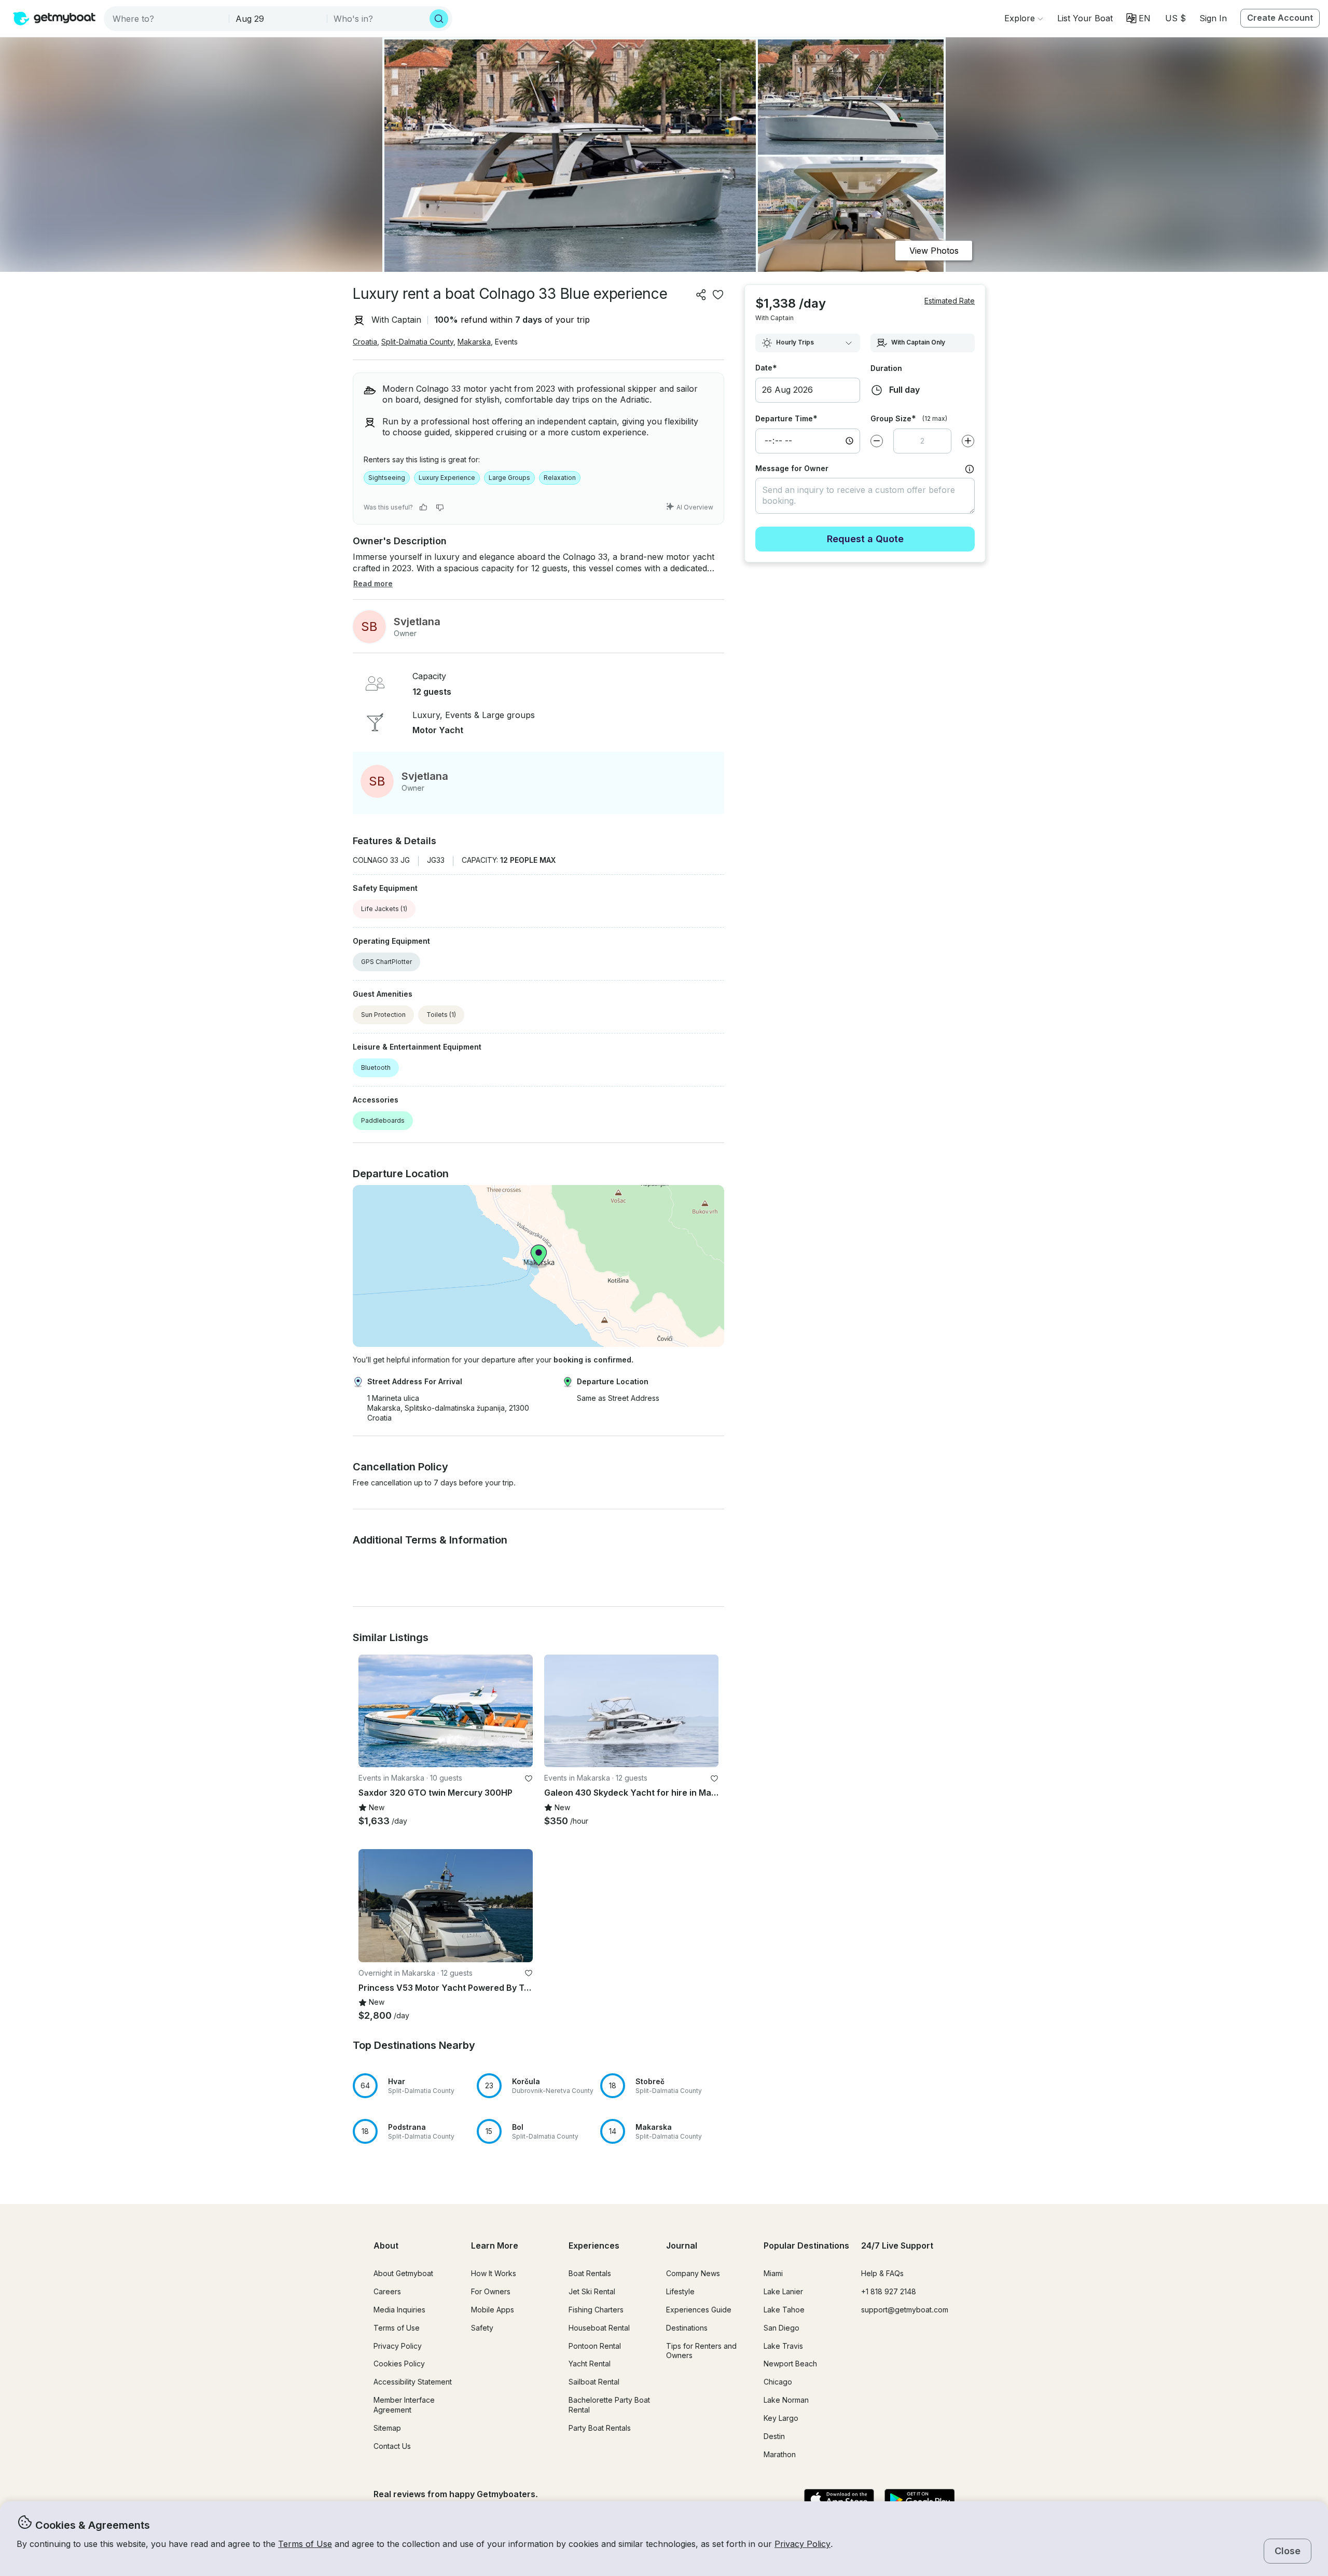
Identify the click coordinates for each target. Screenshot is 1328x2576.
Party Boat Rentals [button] (600, 2428)
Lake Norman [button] (786, 2400)
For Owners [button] (491, 2291)
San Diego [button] (781, 2328)
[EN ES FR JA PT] (1138, 18)
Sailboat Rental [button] (594, 2382)
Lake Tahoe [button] (784, 2310)
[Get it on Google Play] (919, 2500)
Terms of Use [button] (305, 2544)
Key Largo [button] (781, 2418)
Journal (682, 2246)
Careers (387, 2291)
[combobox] (167, 19)
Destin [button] (774, 2436)
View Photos (934, 251)
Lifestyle (680, 2291)
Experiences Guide (699, 2310)
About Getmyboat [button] (403, 2273)
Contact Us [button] (392, 2446)
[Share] (701, 295)
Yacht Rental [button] (590, 2364)
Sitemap (387, 2428)
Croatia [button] (365, 342)
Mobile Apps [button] (493, 2310)
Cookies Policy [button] (399, 2364)
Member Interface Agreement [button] (404, 2405)
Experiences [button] (594, 2246)
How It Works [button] (494, 2273)
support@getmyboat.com (905, 2310)
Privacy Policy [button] (803, 2544)
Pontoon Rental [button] (595, 2346)
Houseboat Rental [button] (599, 2328)
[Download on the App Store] (839, 2500)
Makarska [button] (474, 342)
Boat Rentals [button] (590, 2273)
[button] (1085, 18)
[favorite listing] (718, 295)
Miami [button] (773, 2273)
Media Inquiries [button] (399, 2310)
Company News (693, 2273)
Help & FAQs (882, 2273)
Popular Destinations (806, 2246)
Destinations (687, 2328)
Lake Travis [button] (783, 2346)
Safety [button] (482, 2328)
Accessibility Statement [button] (413, 2382)
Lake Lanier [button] (783, 2291)
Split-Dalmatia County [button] (417, 342)
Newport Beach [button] (790, 2364)
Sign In (1213, 18)
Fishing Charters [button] (596, 2310)
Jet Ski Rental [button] (592, 2291)
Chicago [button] (778, 2382)
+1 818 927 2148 (889, 2291)
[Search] (439, 19)
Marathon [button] (780, 2454)
